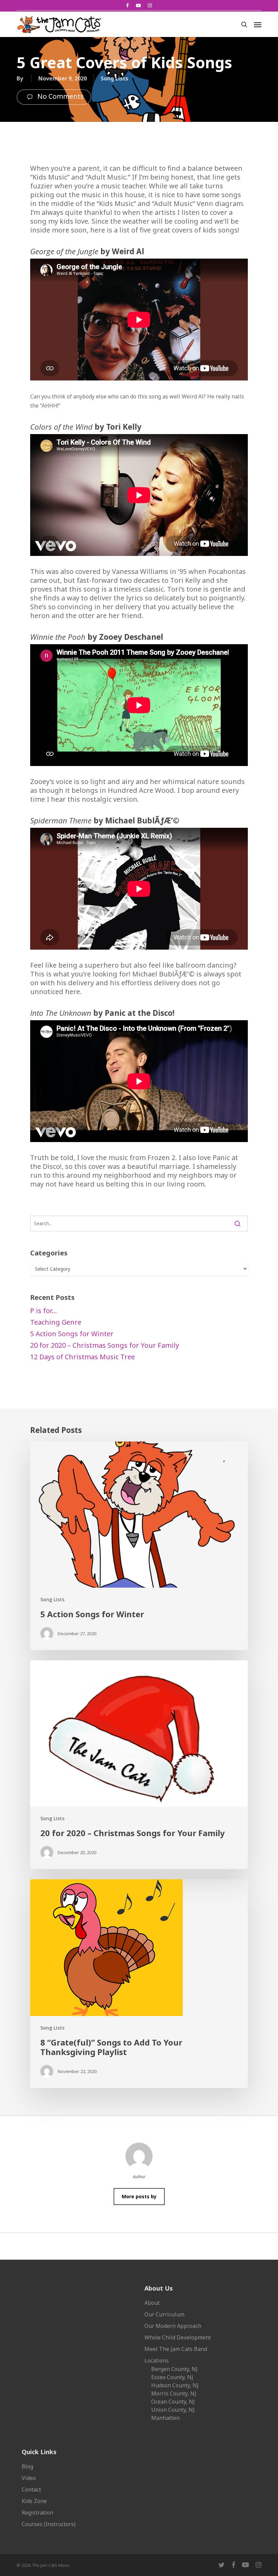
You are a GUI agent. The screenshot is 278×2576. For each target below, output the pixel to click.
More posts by (139, 2196)
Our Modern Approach (173, 2326)
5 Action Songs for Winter (72, 1334)
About (152, 2303)
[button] (258, 24)
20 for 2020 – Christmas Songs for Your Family (105, 1345)
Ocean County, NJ (173, 2402)
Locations (157, 2360)
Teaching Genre (56, 1322)
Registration (37, 2513)
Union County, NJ (173, 2410)
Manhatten (165, 2418)
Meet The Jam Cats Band (176, 2349)
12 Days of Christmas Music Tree (83, 1357)
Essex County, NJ (172, 2377)
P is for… (44, 1311)
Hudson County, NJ (175, 2385)
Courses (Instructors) (49, 2524)
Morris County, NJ (174, 2393)
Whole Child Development (178, 2337)
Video (29, 2478)
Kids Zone (34, 2501)
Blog (27, 2466)
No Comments (60, 97)
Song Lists (114, 78)
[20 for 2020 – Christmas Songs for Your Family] (139, 1765)
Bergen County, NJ (174, 2369)
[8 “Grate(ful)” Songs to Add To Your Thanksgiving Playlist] (139, 1984)
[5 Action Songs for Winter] (139, 1546)
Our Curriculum (164, 2314)
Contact (31, 2489)
